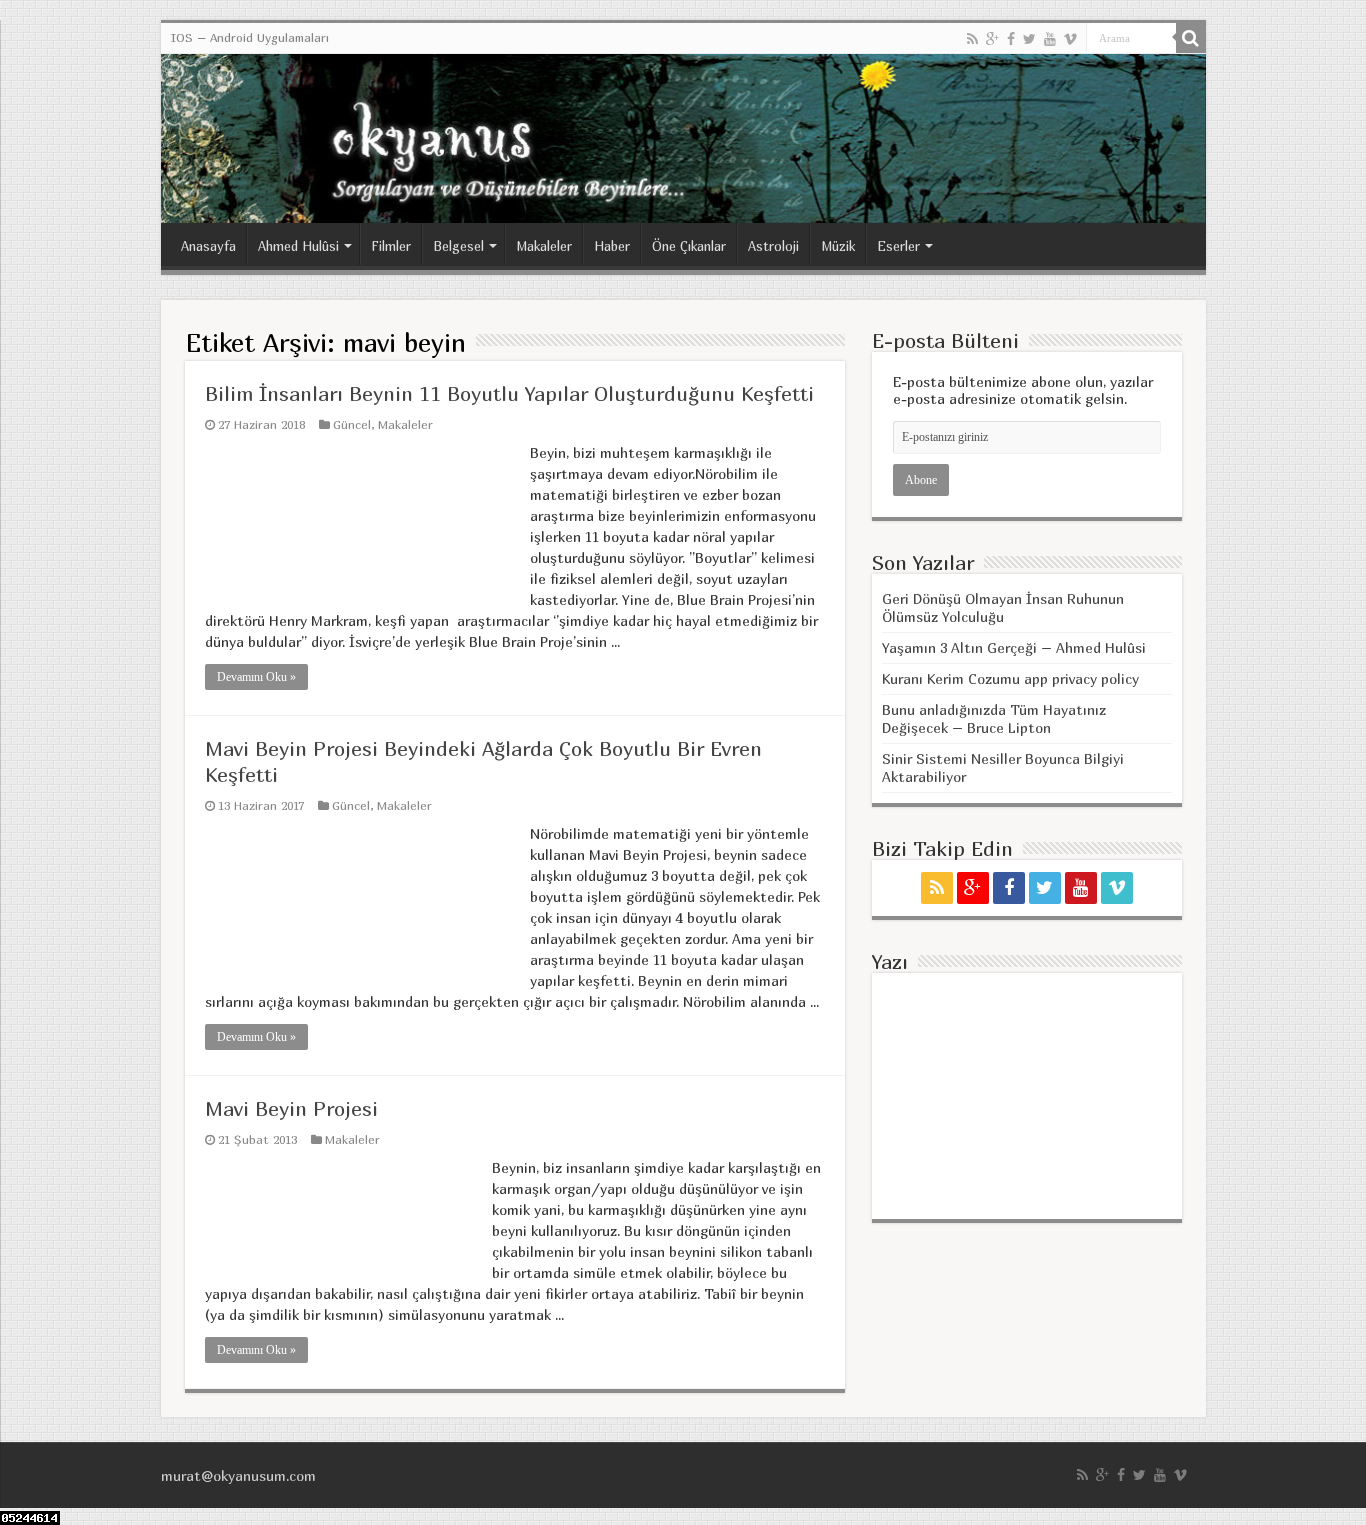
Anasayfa (208, 246)
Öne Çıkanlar (689, 246)
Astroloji (773, 246)
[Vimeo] (1070, 39)
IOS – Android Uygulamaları (250, 37)
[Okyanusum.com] (683, 138)
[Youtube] (1050, 39)
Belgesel (458, 246)
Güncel (352, 424)
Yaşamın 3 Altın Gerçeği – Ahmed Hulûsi (1014, 647)
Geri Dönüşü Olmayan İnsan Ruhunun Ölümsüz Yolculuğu (1003, 607)
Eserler (898, 246)
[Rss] (972, 39)
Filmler (391, 246)
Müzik (838, 246)
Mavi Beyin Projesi (291, 1108)
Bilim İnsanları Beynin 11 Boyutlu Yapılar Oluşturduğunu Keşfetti (509, 393)
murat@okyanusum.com (238, 1475)
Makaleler (544, 246)
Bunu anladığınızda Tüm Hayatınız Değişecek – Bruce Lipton (994, 718)
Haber (612, 246)
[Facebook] (1011, 39)
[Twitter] (1029, 39)
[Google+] (992, 39)
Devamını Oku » (256, 677)
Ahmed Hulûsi (298, 246)
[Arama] (1191, 38)
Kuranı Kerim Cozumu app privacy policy (1010, 678)
